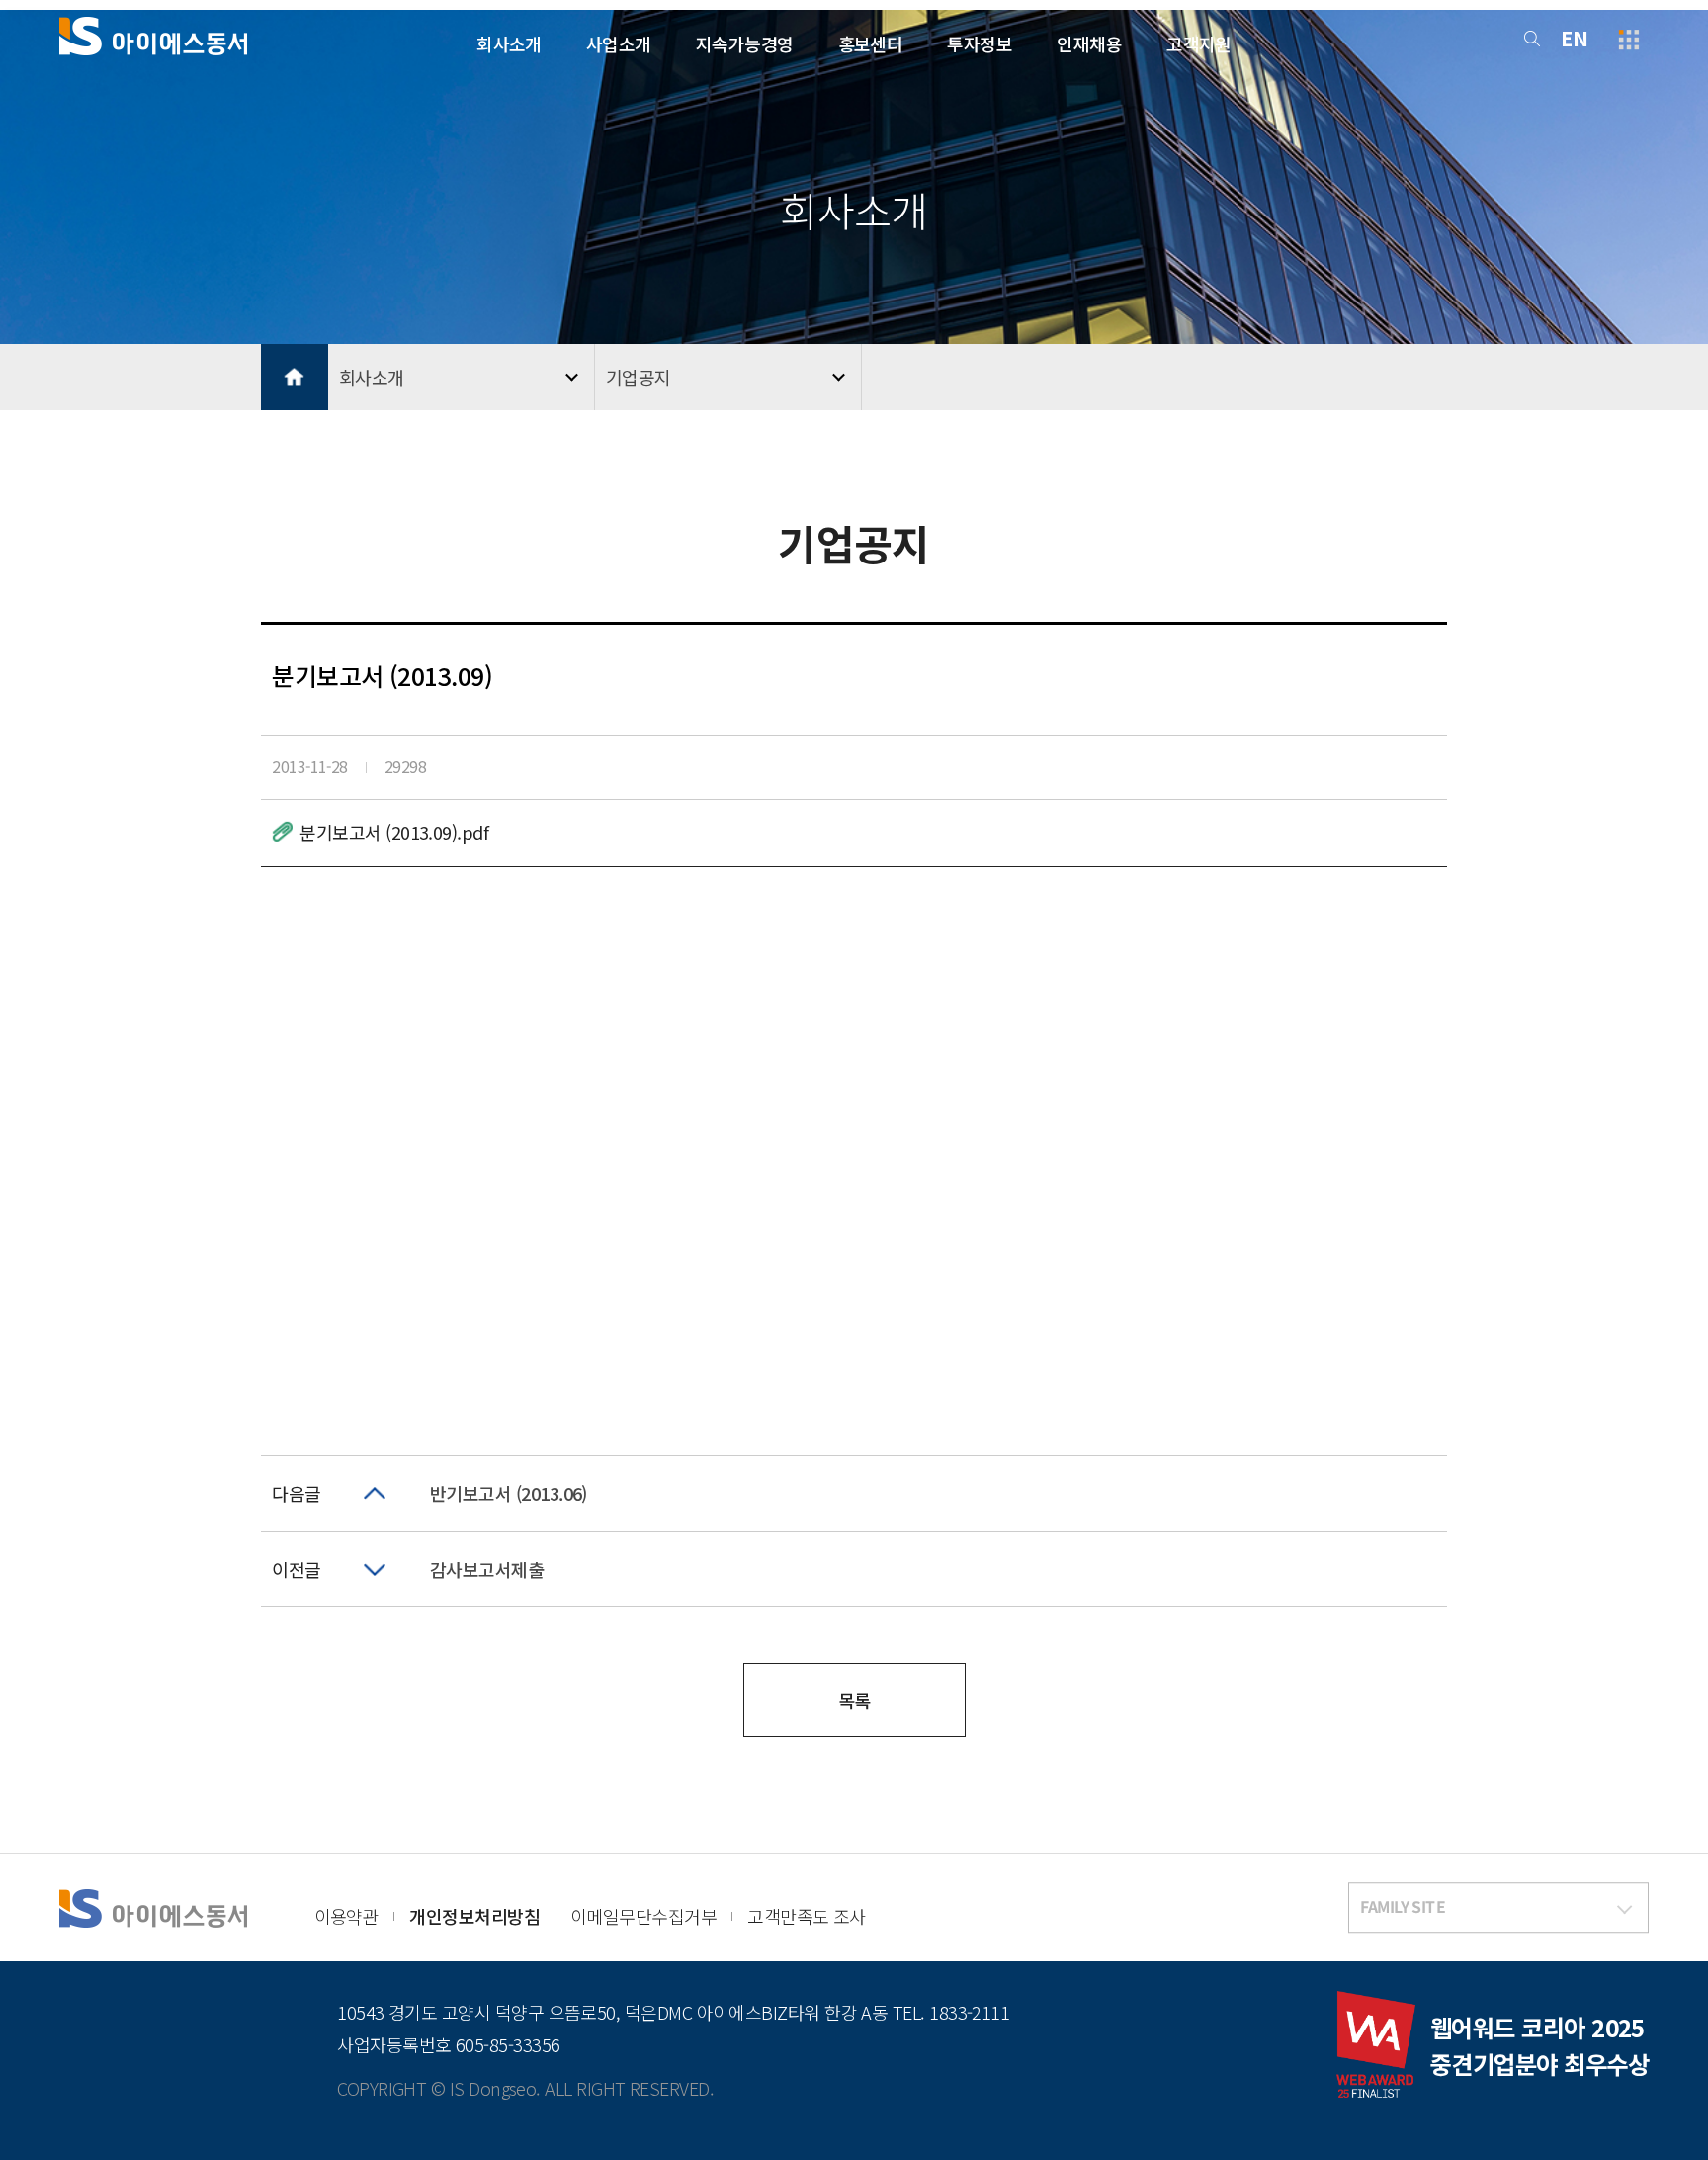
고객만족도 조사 (807, 1916)
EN (1574, 38)
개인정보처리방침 (474, 1916)
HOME (295, 378)
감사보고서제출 (487, 1569)
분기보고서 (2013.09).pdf (394, 832)
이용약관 (347, 1916)
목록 (854, 1700)
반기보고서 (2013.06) (509, 1493)
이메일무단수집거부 (643, 1916)
